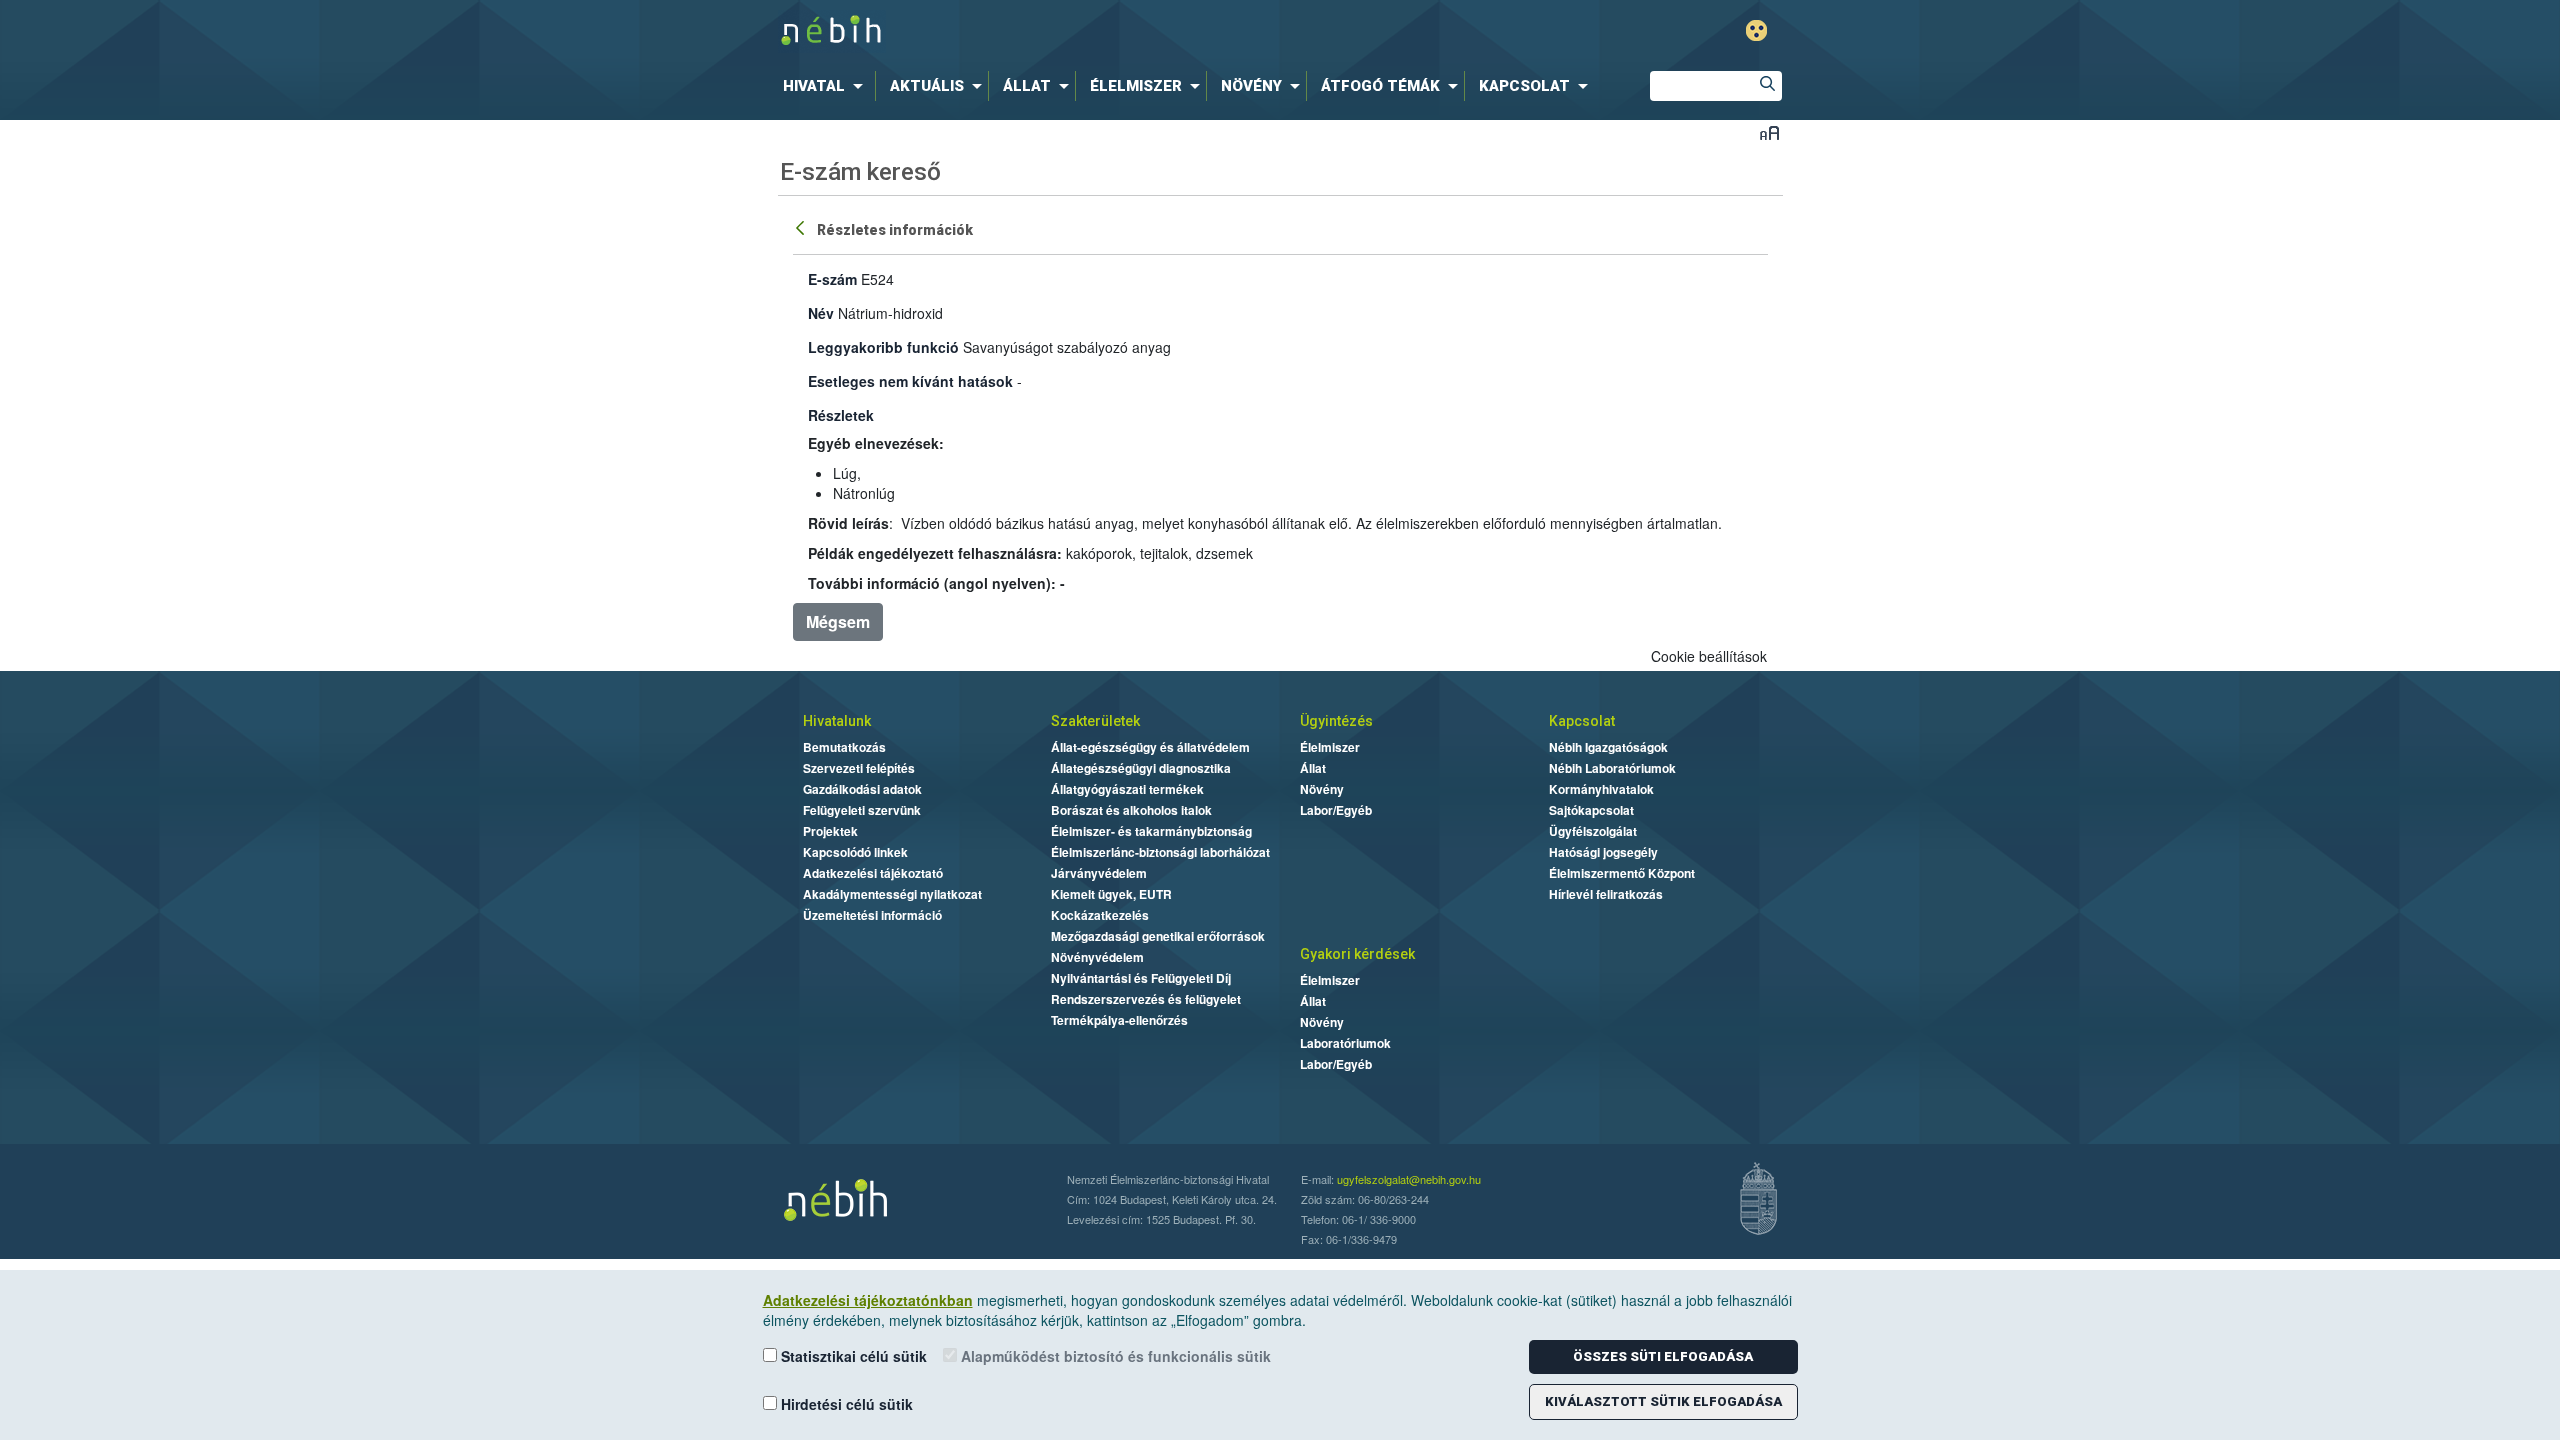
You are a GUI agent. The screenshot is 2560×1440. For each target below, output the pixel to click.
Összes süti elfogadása (1663, 1356)
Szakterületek (1095, 721)
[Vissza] (802, 227)
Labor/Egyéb (1336, 810)
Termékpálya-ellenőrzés (1119, 1020)
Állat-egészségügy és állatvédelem (1150, 747)
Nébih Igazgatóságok (1608, 747)
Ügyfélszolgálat (1593, 831)
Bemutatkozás (844, 747)
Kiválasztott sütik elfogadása (1663, 1401)
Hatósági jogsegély (1603, 852)
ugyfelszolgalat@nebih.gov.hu (1409, 1179)
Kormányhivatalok (1601, 789)
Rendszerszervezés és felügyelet (1146, 999)
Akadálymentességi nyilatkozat (892, 894)
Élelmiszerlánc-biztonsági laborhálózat (1160, 852)
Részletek (841, 415)
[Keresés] (1767, 86)
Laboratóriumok (1345, 1043)
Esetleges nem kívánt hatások (910, 381)
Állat (1313, 768)
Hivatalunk (837, 721)
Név (821, 313)
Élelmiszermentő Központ (1622, 873)
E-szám (832, 279)
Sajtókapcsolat (1591, 810)
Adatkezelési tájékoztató (873, 873)
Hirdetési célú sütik (845, 1404)
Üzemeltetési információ (872, 915)
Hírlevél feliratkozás (1606, 894)
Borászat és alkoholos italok (1131, 810)
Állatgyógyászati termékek (1127, 789)
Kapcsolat (1582, 721)
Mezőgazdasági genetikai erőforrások (1158, 936)
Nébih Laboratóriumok (1612, 768)
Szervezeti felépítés (859, 768)
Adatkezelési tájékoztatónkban (868, 1300)
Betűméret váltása (1769, 132)
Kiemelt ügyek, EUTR (1111, 894)
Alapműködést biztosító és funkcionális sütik (1114, 1356)
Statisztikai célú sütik (852, 1356)
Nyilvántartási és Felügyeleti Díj (1141, 978)
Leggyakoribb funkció (883, 347)
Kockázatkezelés (1100, 915)
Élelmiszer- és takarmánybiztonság (1151, 831)
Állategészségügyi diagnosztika (1141, 768)
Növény (1322, 789)
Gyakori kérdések (1357, 954)
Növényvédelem (1097, 957)
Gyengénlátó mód (1756, 30)
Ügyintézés (1336, 721)
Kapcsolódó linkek (855, 852)
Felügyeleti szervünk (862, 810)
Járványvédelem (1099, 873)
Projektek (830, 831)
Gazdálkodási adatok (862, 789)
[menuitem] (827, 86)
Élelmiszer (1330, 747)
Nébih (1067, 31)
